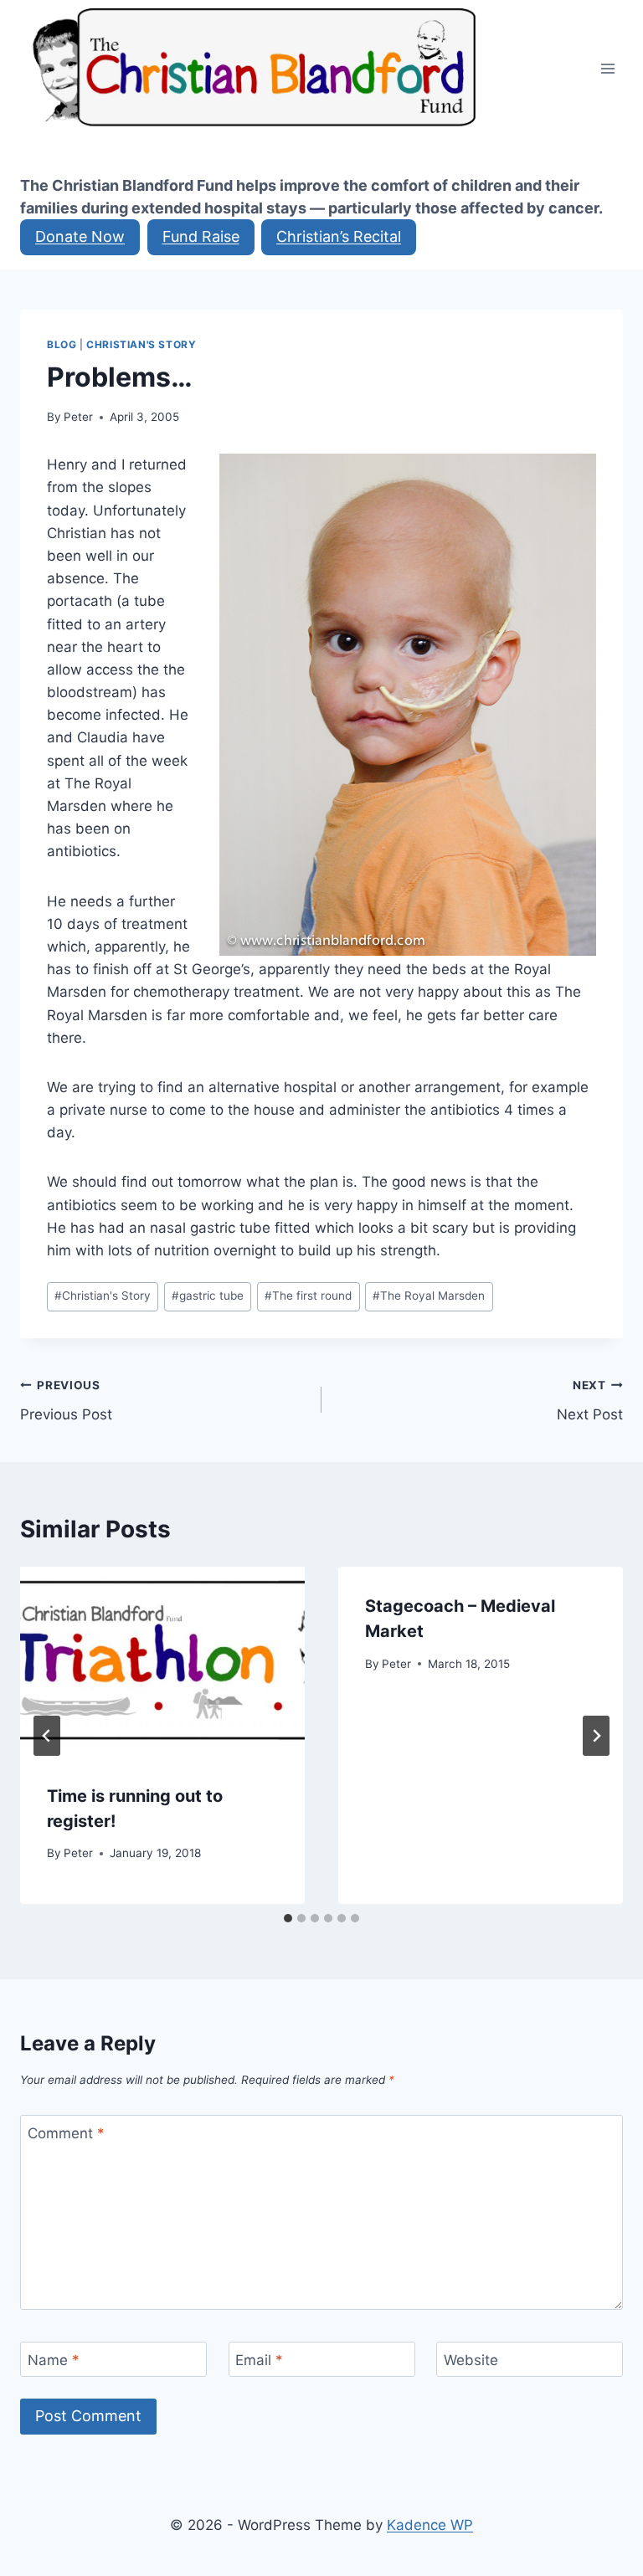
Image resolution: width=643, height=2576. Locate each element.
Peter (78, 417)
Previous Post (66, 1401)
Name (54, 2360)
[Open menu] (607, 68)
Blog (62, 344)
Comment (66, 2133)
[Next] (596, 1736)
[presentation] (162, 1662)
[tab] (288, 1918)
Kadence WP (430, 2525)
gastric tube (208, 1296)
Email (259, 2360)
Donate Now (80, 236)
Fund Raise (201, 236)
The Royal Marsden (429, 1296)
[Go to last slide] (47, 1736)
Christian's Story (141, 344)
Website (471, 2360)
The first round (308, 1296)
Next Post (590, 1401)
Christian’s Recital (339, 236)
